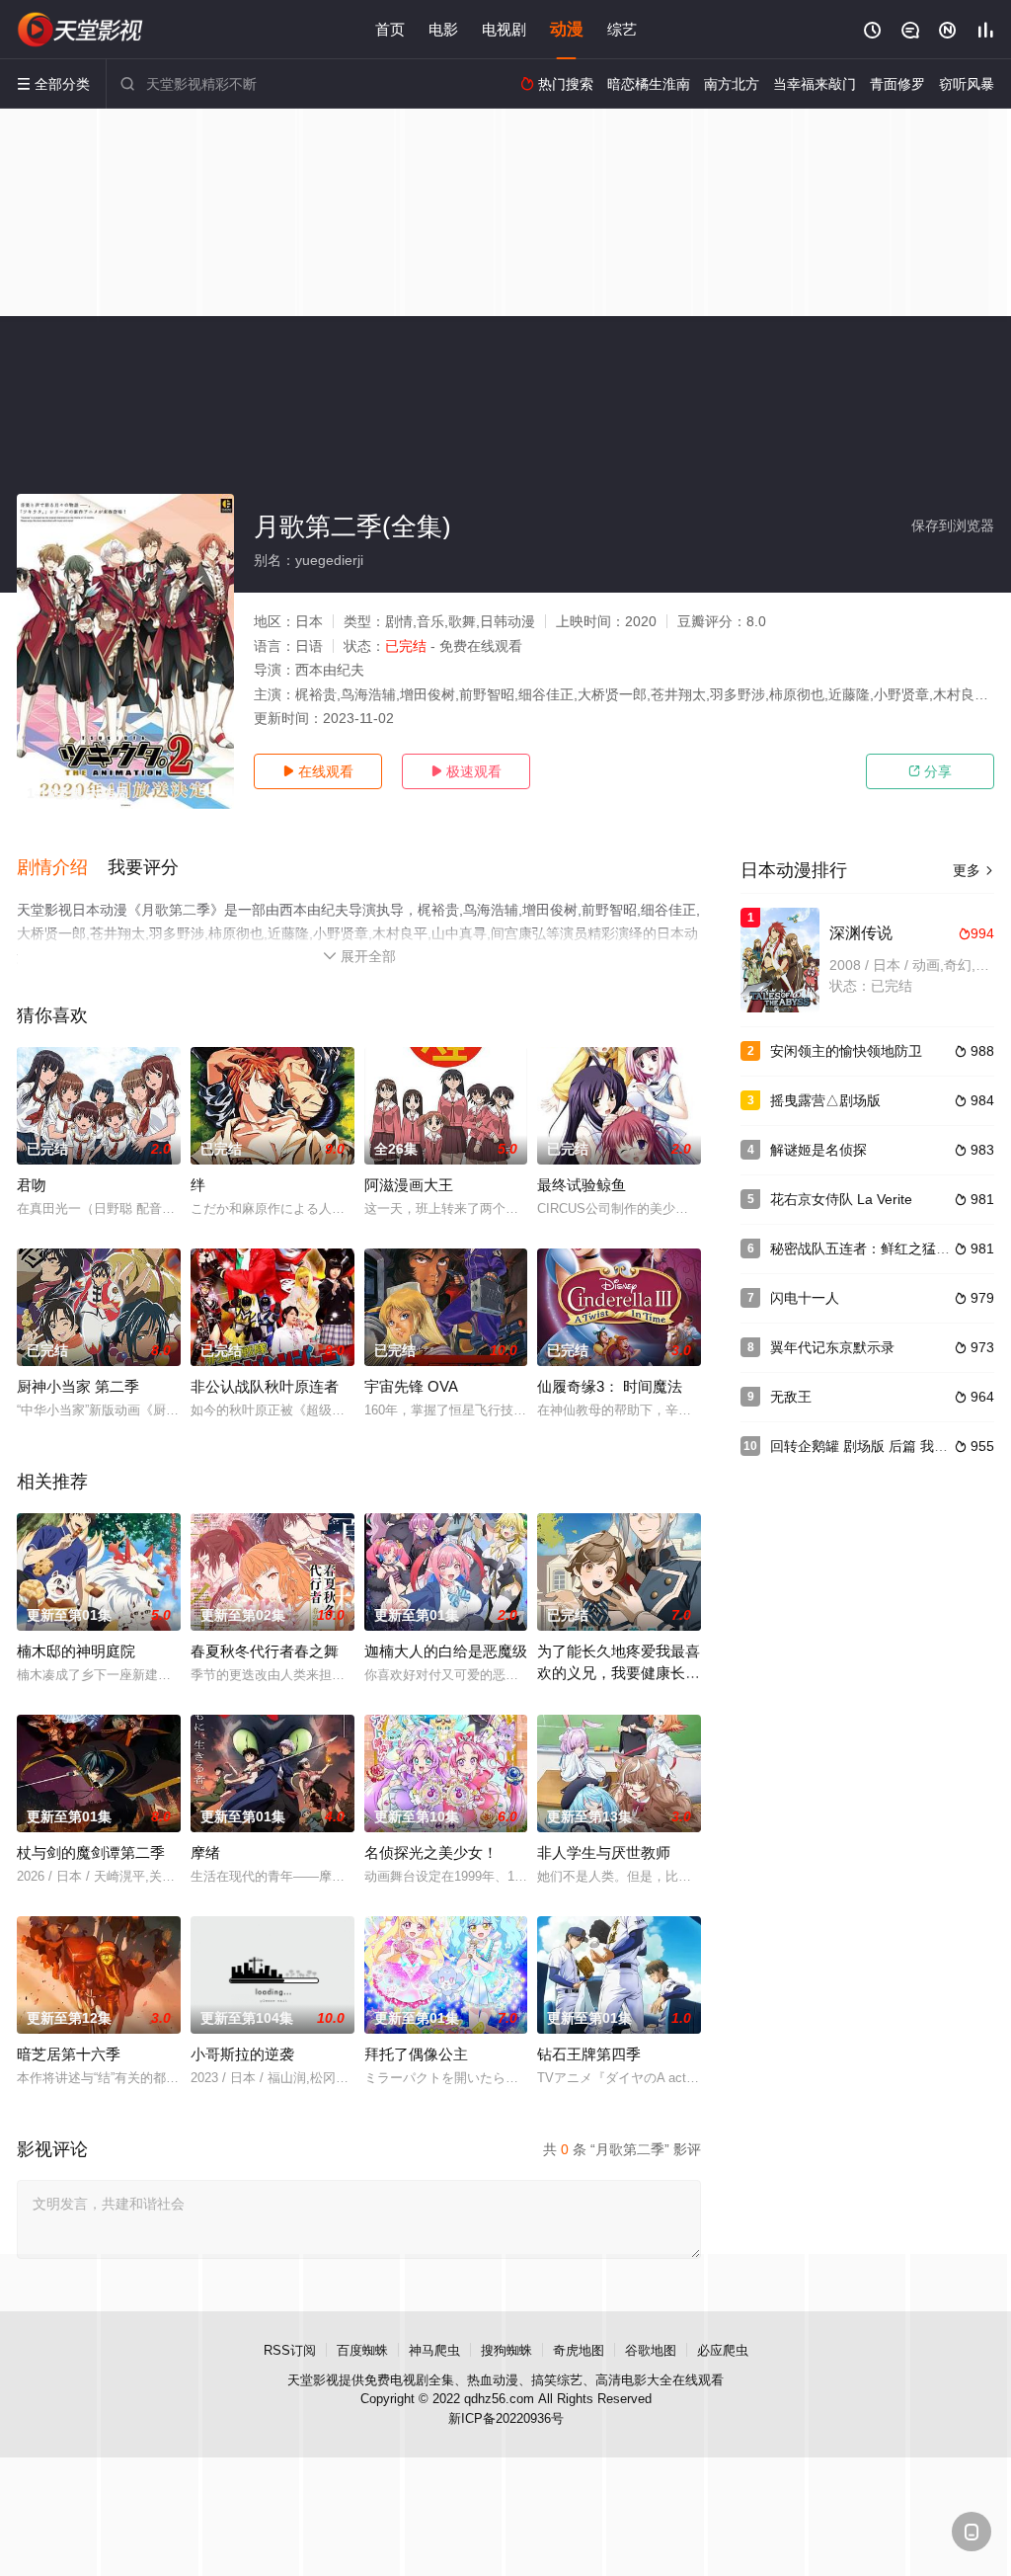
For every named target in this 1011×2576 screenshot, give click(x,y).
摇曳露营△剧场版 (825, 1100)
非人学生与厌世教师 (604, 1852)
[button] (62, 868)
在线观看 (318, 771)
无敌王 (791, 1397)
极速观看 (466, 771)
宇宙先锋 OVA (411, 1386)
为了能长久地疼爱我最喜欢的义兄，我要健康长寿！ (619, 1673)
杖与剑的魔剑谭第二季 (91, 1852)
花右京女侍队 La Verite (841, 1199)
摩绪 (205, 1852)
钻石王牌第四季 (589, 2054)
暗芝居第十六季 (69, 2054)
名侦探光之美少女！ (431, 1852)
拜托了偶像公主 (416, 2054)
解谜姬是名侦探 (818, 1150)
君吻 (32, 1185)
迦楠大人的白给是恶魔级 (446, 1651)
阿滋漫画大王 (409, 1185)
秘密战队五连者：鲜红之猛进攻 (867, 1248)
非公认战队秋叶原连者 (265, 1386)
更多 (973, 870)
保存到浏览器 (953, 525)
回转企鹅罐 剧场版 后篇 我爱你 (866, 1446)
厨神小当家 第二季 (78, 1386)
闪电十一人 (805, 1298)
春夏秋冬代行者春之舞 (265, 1651)
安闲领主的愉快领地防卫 (846, 1051)
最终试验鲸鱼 (582, 1185)
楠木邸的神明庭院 (76, 1651)
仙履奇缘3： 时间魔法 (610, 1386)
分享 (930, 771)
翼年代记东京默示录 (832, 1347)
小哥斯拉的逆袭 (242, 2054)
